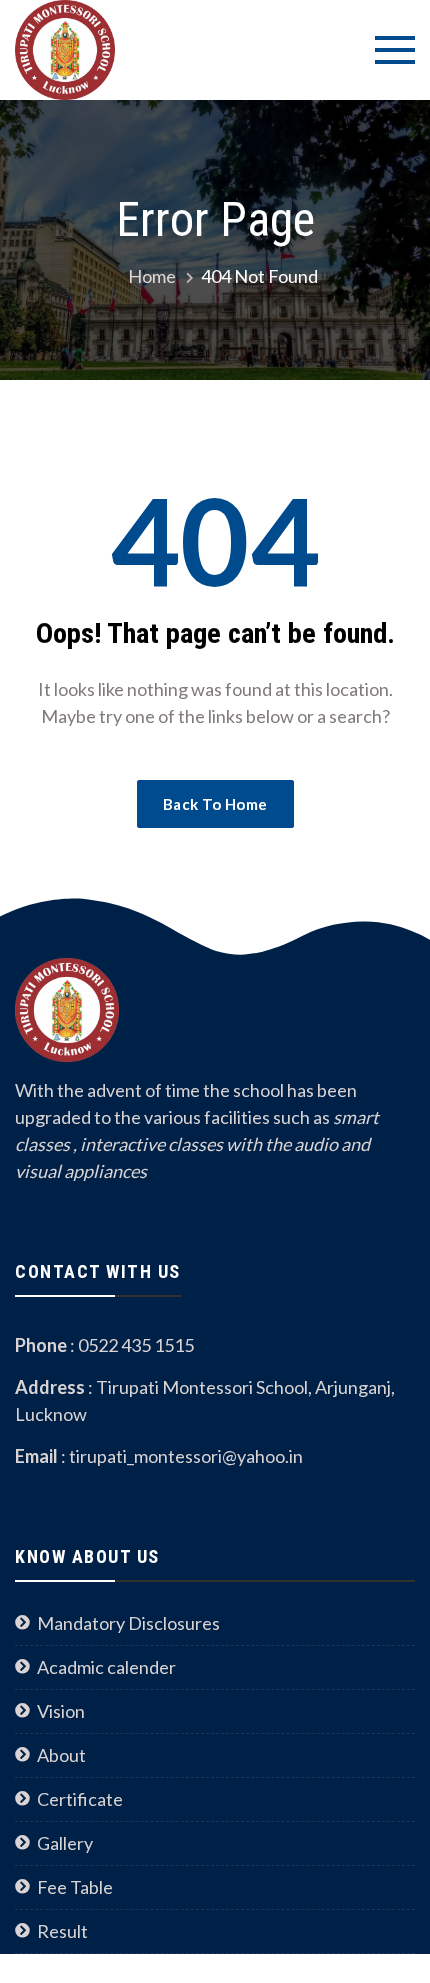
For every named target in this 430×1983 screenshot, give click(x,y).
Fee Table (75, 1887)
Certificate (80, 1799)
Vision (61, 1711)
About (61, 1755)
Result (62, 1931)
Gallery (65, 1843)
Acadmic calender (106, 1667)
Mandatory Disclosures (128, 1623)
